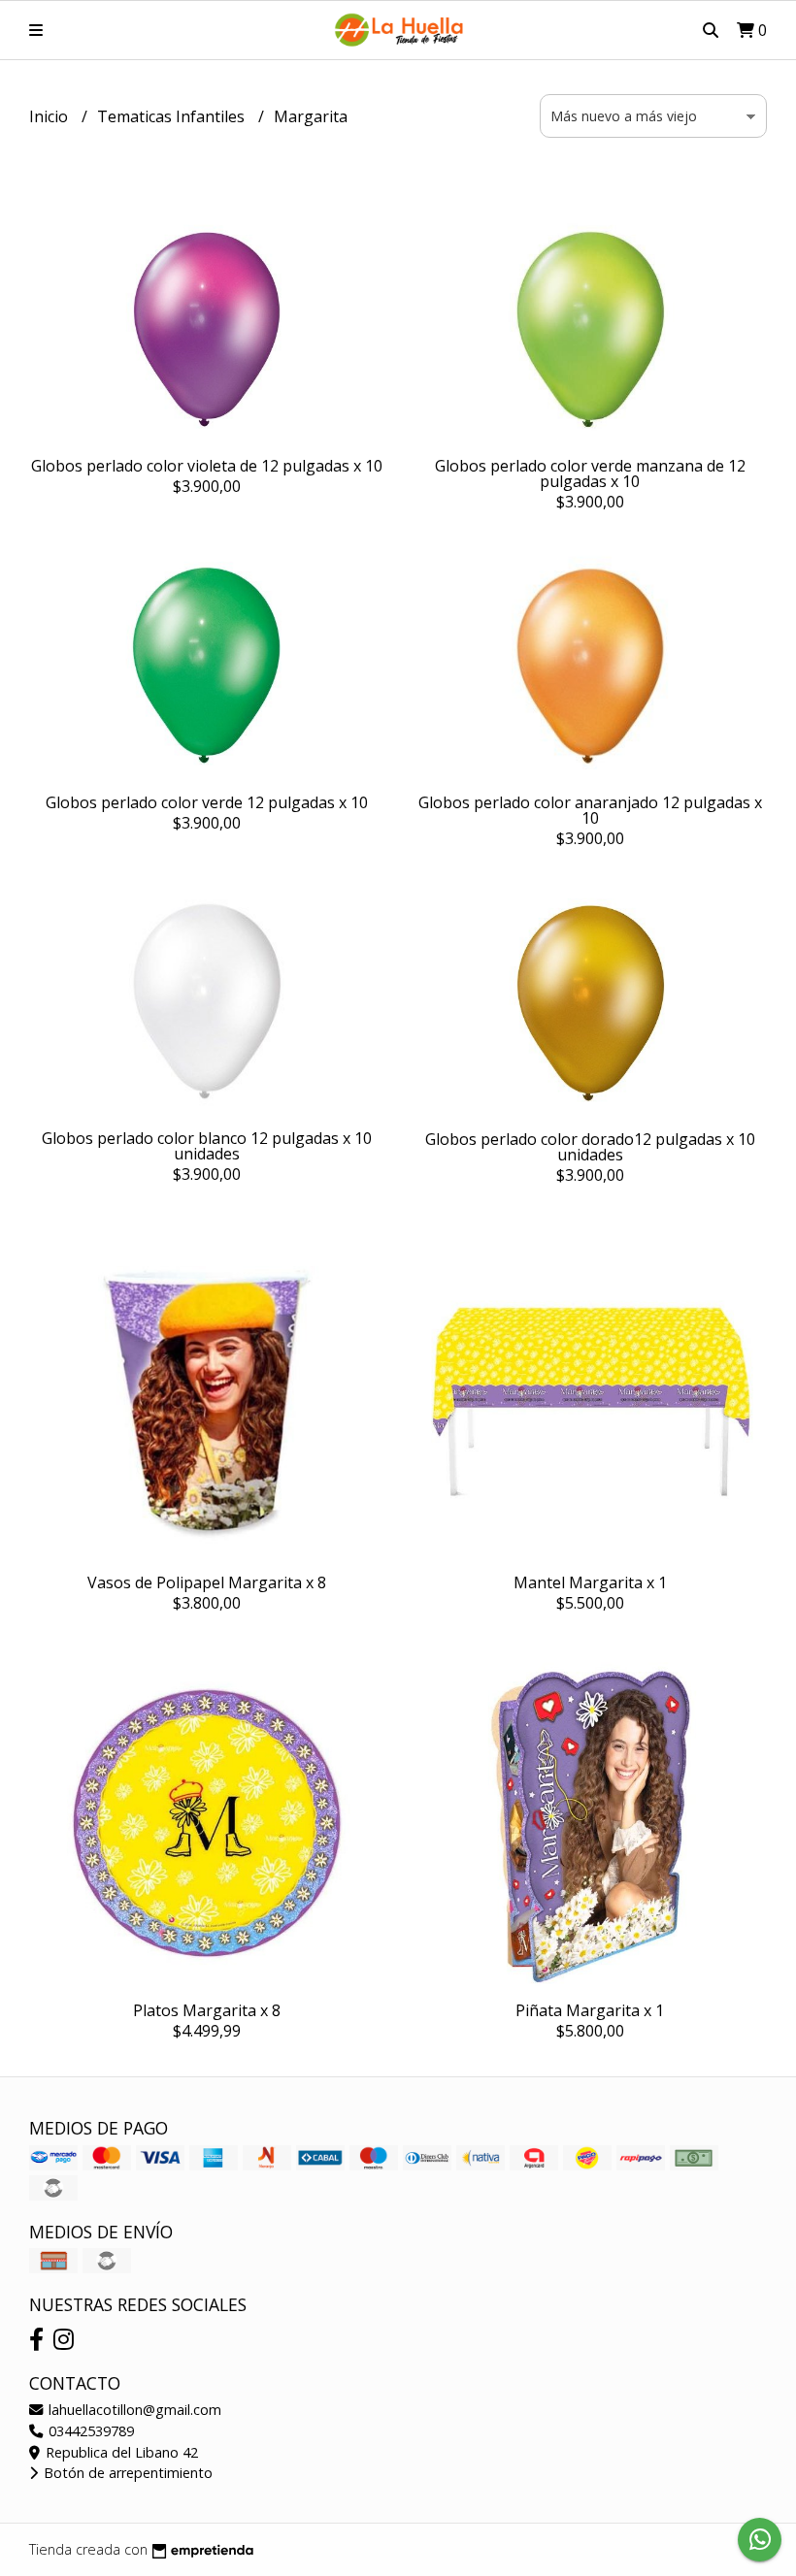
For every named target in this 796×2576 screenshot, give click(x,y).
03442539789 (89, 2431)
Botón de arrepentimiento (126, 2473)
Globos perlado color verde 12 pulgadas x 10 (207, 802)
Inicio (50, 116)
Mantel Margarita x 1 (590, 1582)
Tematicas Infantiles (173, 116)
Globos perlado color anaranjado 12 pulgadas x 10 (590, 810)
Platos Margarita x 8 (207, 2010)
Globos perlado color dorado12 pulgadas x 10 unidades (590, 1147)
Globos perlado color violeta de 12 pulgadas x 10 (207, 466)
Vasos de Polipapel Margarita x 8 (207, 1582)
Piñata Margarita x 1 (590, 2010)
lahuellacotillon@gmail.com (133, 2410)
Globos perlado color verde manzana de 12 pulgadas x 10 (590, 473)
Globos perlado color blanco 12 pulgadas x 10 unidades (207, 1146)
